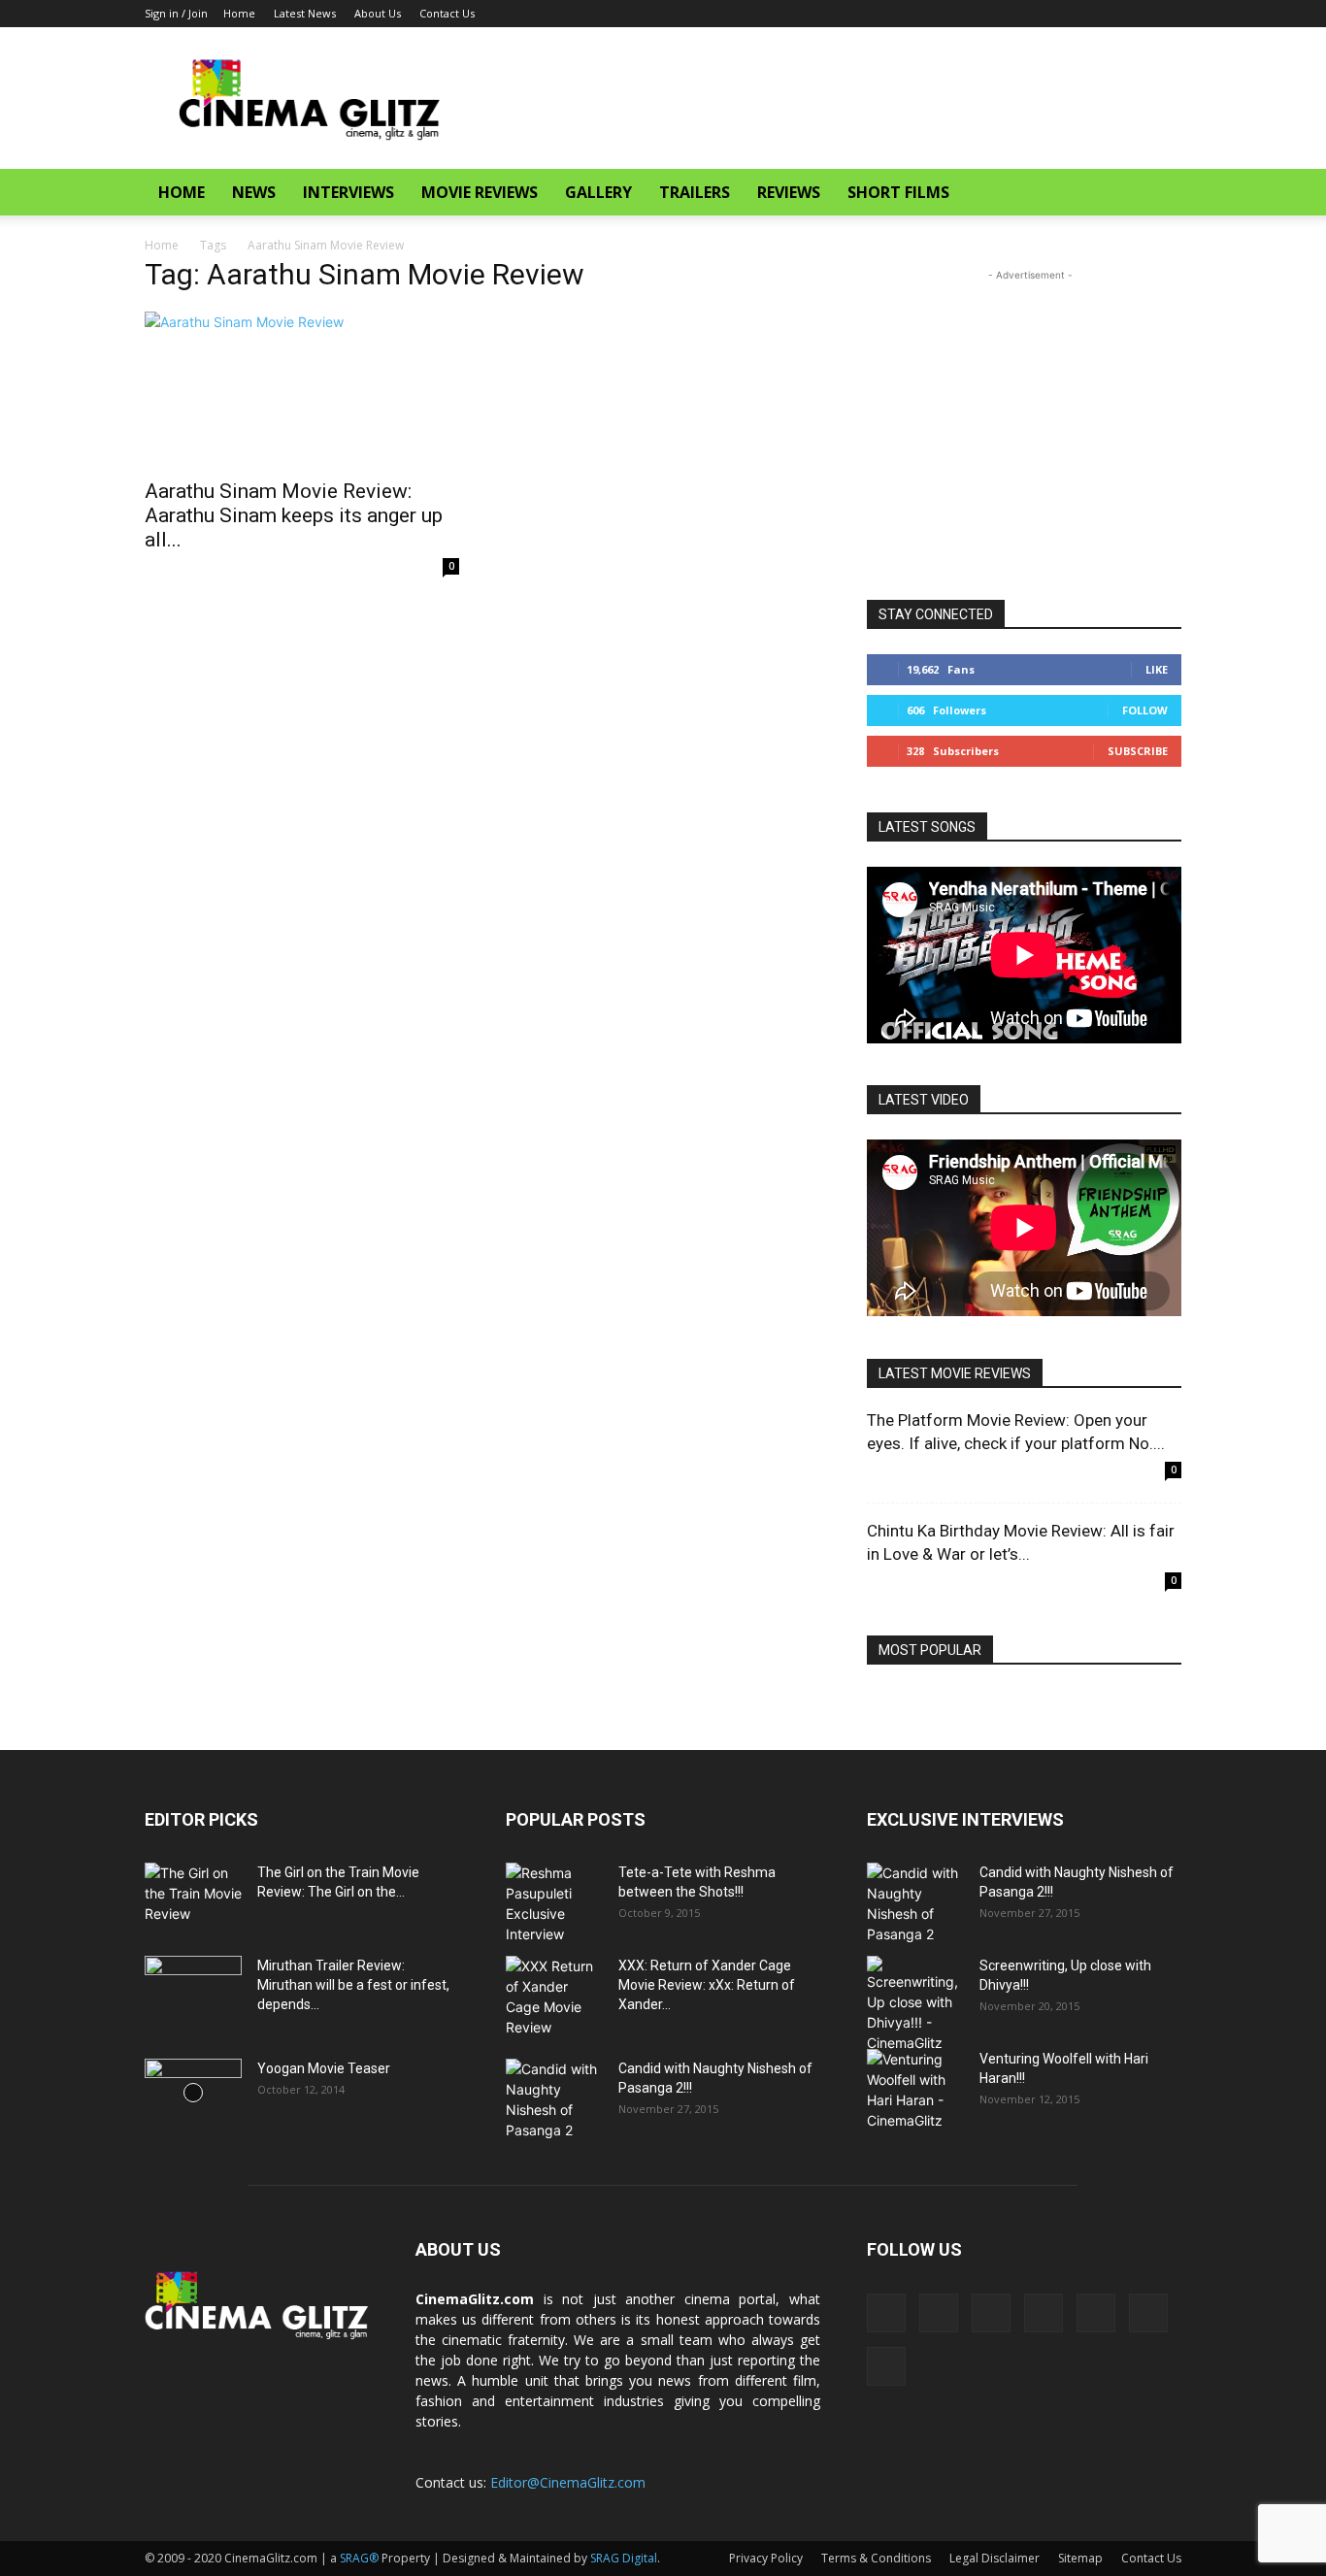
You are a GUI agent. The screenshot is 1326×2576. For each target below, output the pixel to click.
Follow (1145, 710)
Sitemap (1080, 2558)
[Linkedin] (1007, 14)
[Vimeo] (1135, 14)
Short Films (898, 192)
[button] (1158, 194)
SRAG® (359, 2558)
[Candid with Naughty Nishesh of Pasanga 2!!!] (554, 2099)
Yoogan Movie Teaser (324, 2068)
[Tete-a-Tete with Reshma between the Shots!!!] (554, 1903)
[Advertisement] (828, 98)
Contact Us (447, 13)
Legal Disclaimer (994, 2558)
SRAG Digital (624, 2558)
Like (1157, 669)
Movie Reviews (480, 192)
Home (239, 13)
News (254, 192)
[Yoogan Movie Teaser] (193, 2093)
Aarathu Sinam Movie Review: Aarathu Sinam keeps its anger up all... (294, 515)
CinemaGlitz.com (475, 2299)
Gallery (598, 192)
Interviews (348, 192)
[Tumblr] (1071, 14)
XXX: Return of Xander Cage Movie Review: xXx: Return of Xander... (707, 1985)
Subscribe (1138, 751)
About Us (378, 13)
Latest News (305, 13)
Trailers (695, 192)
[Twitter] (1103, 14)
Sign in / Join (176, 13)
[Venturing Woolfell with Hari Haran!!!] (915, 2090)
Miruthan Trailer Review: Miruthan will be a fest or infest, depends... (353, 1985)
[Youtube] (1167, 14)
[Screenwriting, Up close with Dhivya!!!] (915, 2004)
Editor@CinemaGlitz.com (568, 2482)
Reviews (789, 192)
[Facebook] (975, 14)
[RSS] (1039, 14)
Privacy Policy (766, 2558)
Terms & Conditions (876, 2558)
